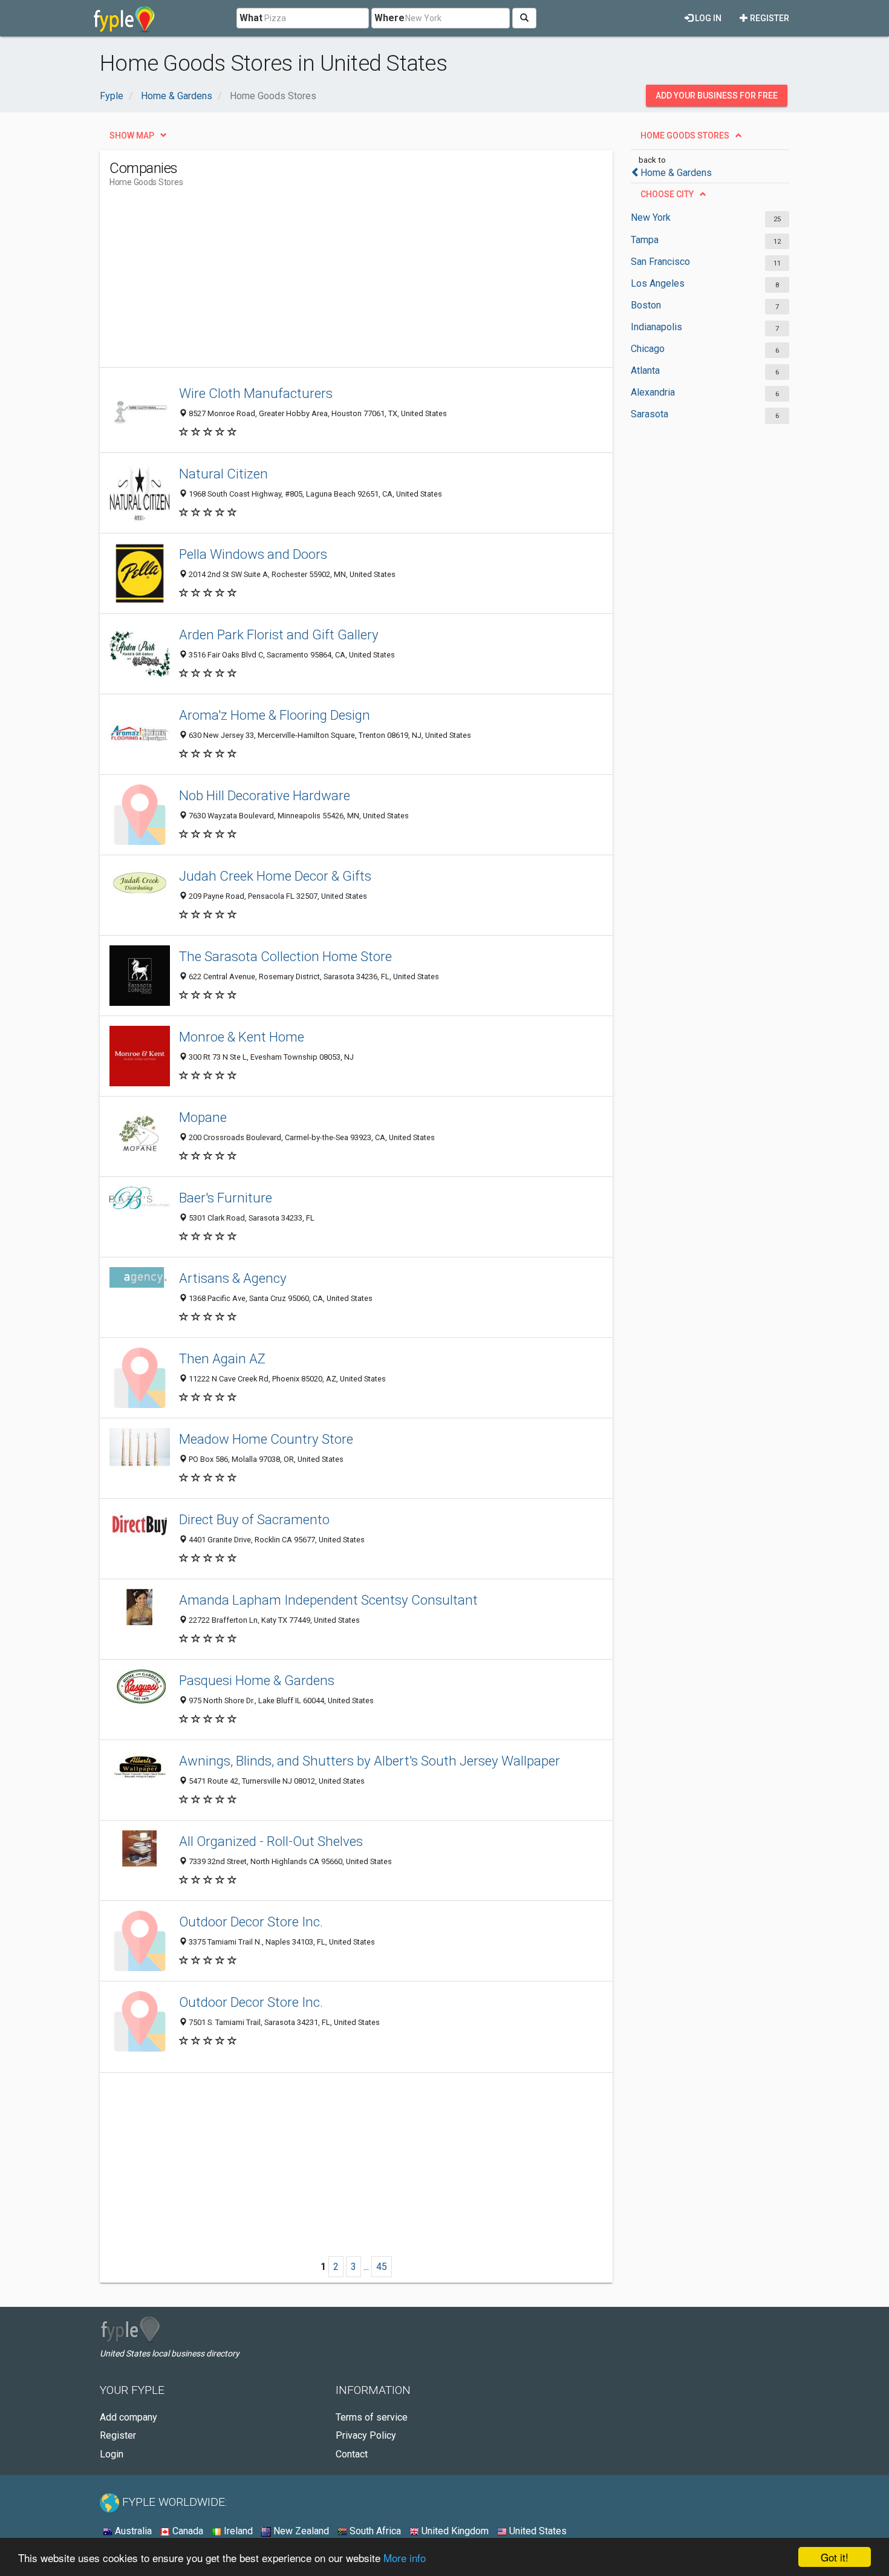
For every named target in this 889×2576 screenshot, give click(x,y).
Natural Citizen (223, 474)
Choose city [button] (667, 194)
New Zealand (300, 2531)
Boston (646, 305)
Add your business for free (717, 96)
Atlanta (645, 370)
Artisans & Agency (233, 1278)
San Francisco (660, 262)
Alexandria (653, 392)
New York (651, 217)
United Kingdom (454, 2531)
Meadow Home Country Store (266, 1439)
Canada (187, 2531)
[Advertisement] (330, 282)
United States (537, 2531)
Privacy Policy (366, 2435)
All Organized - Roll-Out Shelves (271, 1841)
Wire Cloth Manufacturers (256, 393)
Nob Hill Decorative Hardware (265, 795)
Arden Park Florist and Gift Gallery (279, 634)
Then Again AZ (222, 1358)
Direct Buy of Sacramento (254, 1519)
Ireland (237, 2531)
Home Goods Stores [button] (685, 135)
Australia (132, 2531)
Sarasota (650, 414)
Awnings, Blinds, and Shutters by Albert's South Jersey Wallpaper (370, 1761)
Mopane (203, 1117)
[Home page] (124, 18)
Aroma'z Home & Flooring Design (275, 715)
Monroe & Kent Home (242, 1037)
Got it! (835, 2557)
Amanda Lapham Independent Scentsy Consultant (328, 1600)
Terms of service (372, 2417)
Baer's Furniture (226, 1198)
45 (382, 2267)
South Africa (374, 2531)
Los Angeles (658, 283)
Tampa (645, 240)
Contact (352, 2454)
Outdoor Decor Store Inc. (251, 1922)
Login (112, 2454)
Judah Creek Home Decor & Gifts (275, 876)
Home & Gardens (676, 173)
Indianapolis (656, 327)
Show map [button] (132, 135)
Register (769, 18)
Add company (129, 2417)
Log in (707, 18)
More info (405, 2558)
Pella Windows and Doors (253, 554)
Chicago (648, 349)
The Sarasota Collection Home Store (285, 956)
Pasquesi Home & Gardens (257, 1680)
